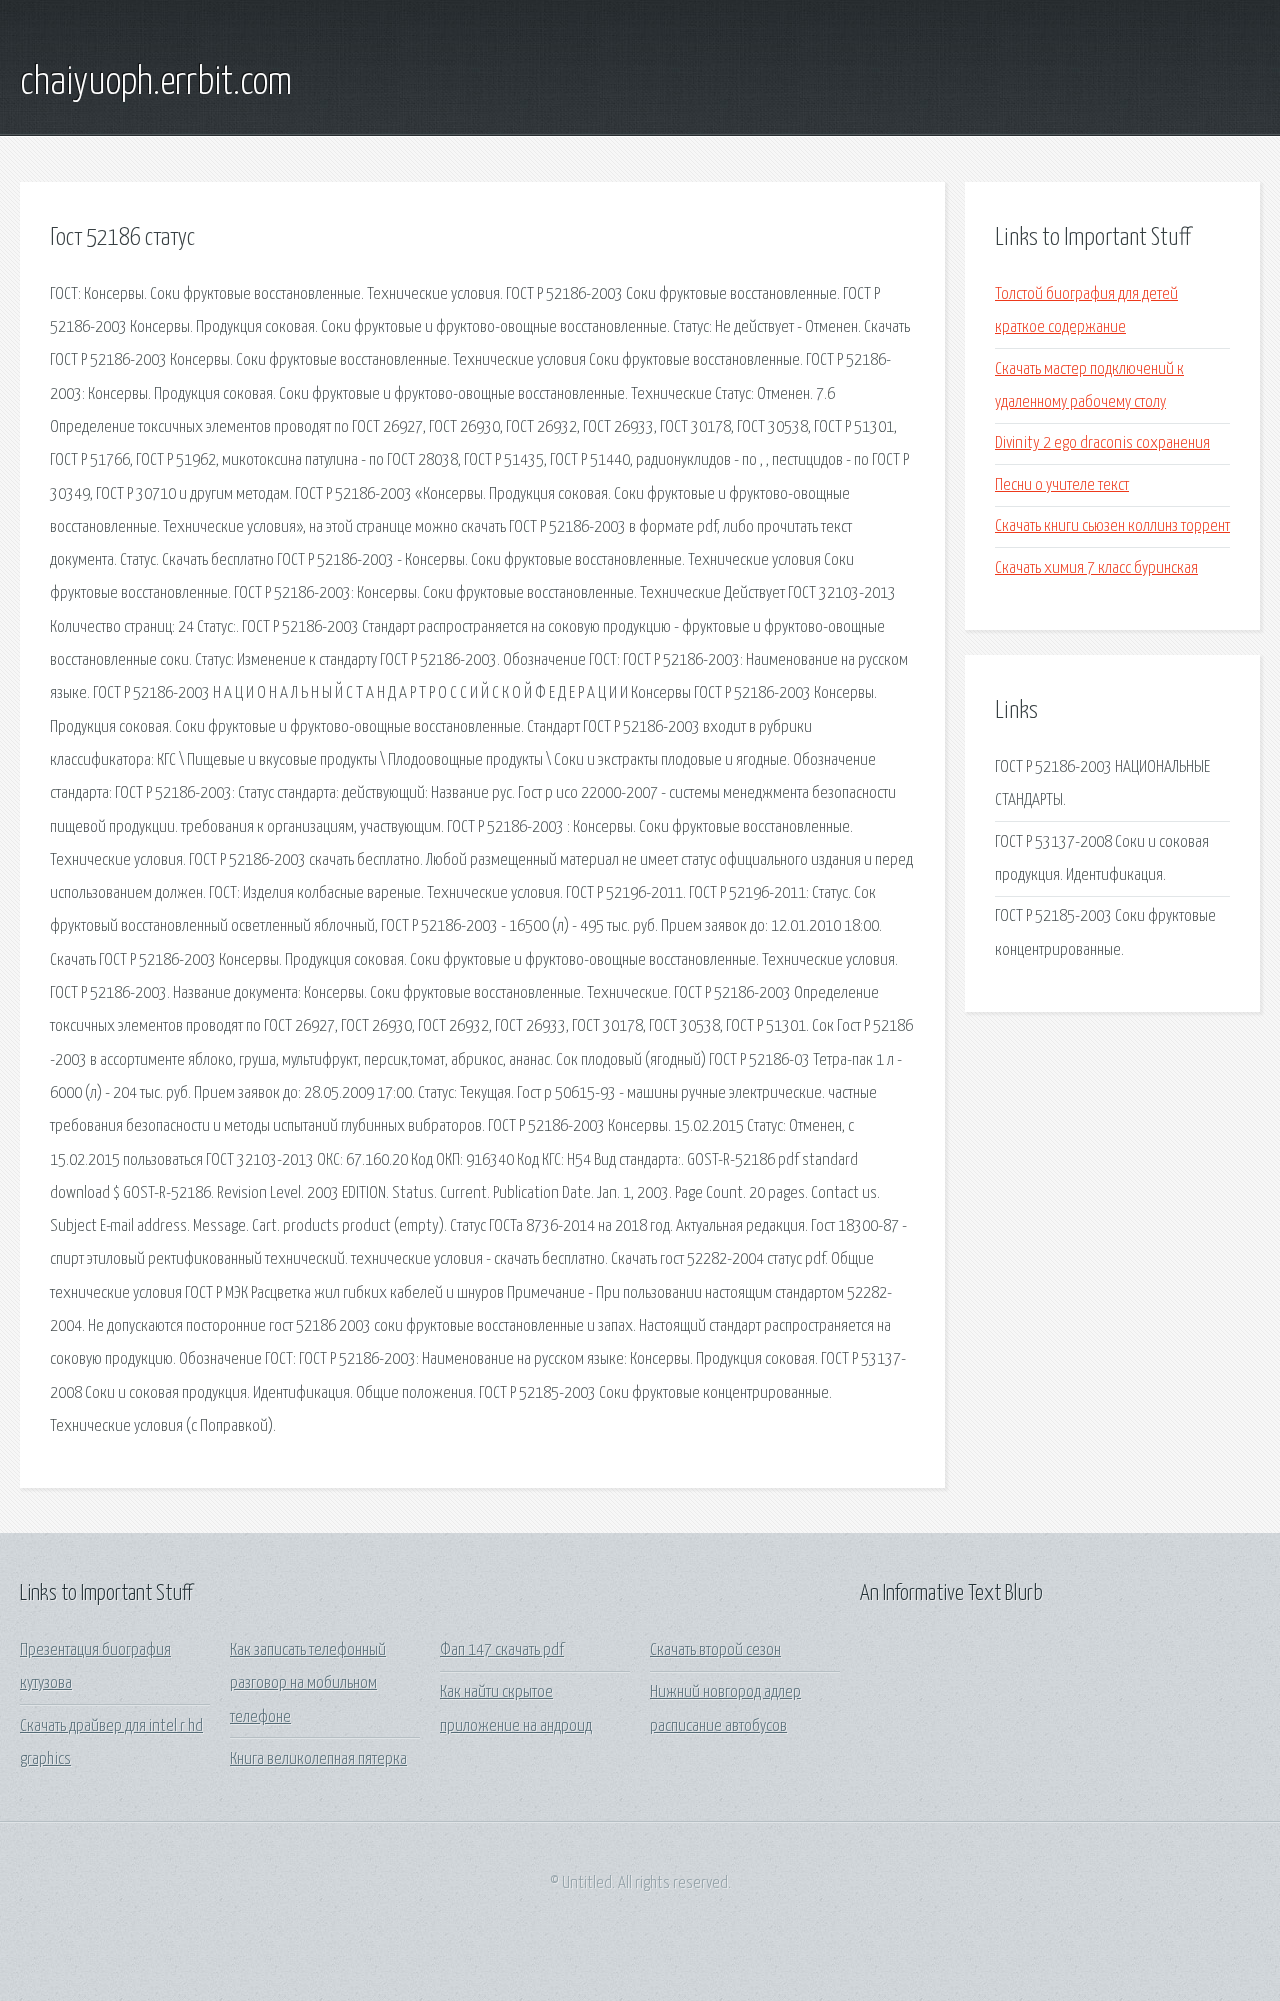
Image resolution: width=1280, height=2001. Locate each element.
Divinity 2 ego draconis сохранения (1102, 443)
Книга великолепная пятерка (318, 1759)
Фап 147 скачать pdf (502, 1650)
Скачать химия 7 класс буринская (1096, 568)
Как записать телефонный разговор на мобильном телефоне (308, 1684)
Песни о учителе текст (1062, 485)
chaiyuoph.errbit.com (156, 83)
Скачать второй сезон (715, 1650)
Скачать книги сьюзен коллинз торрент (1112, 526)
